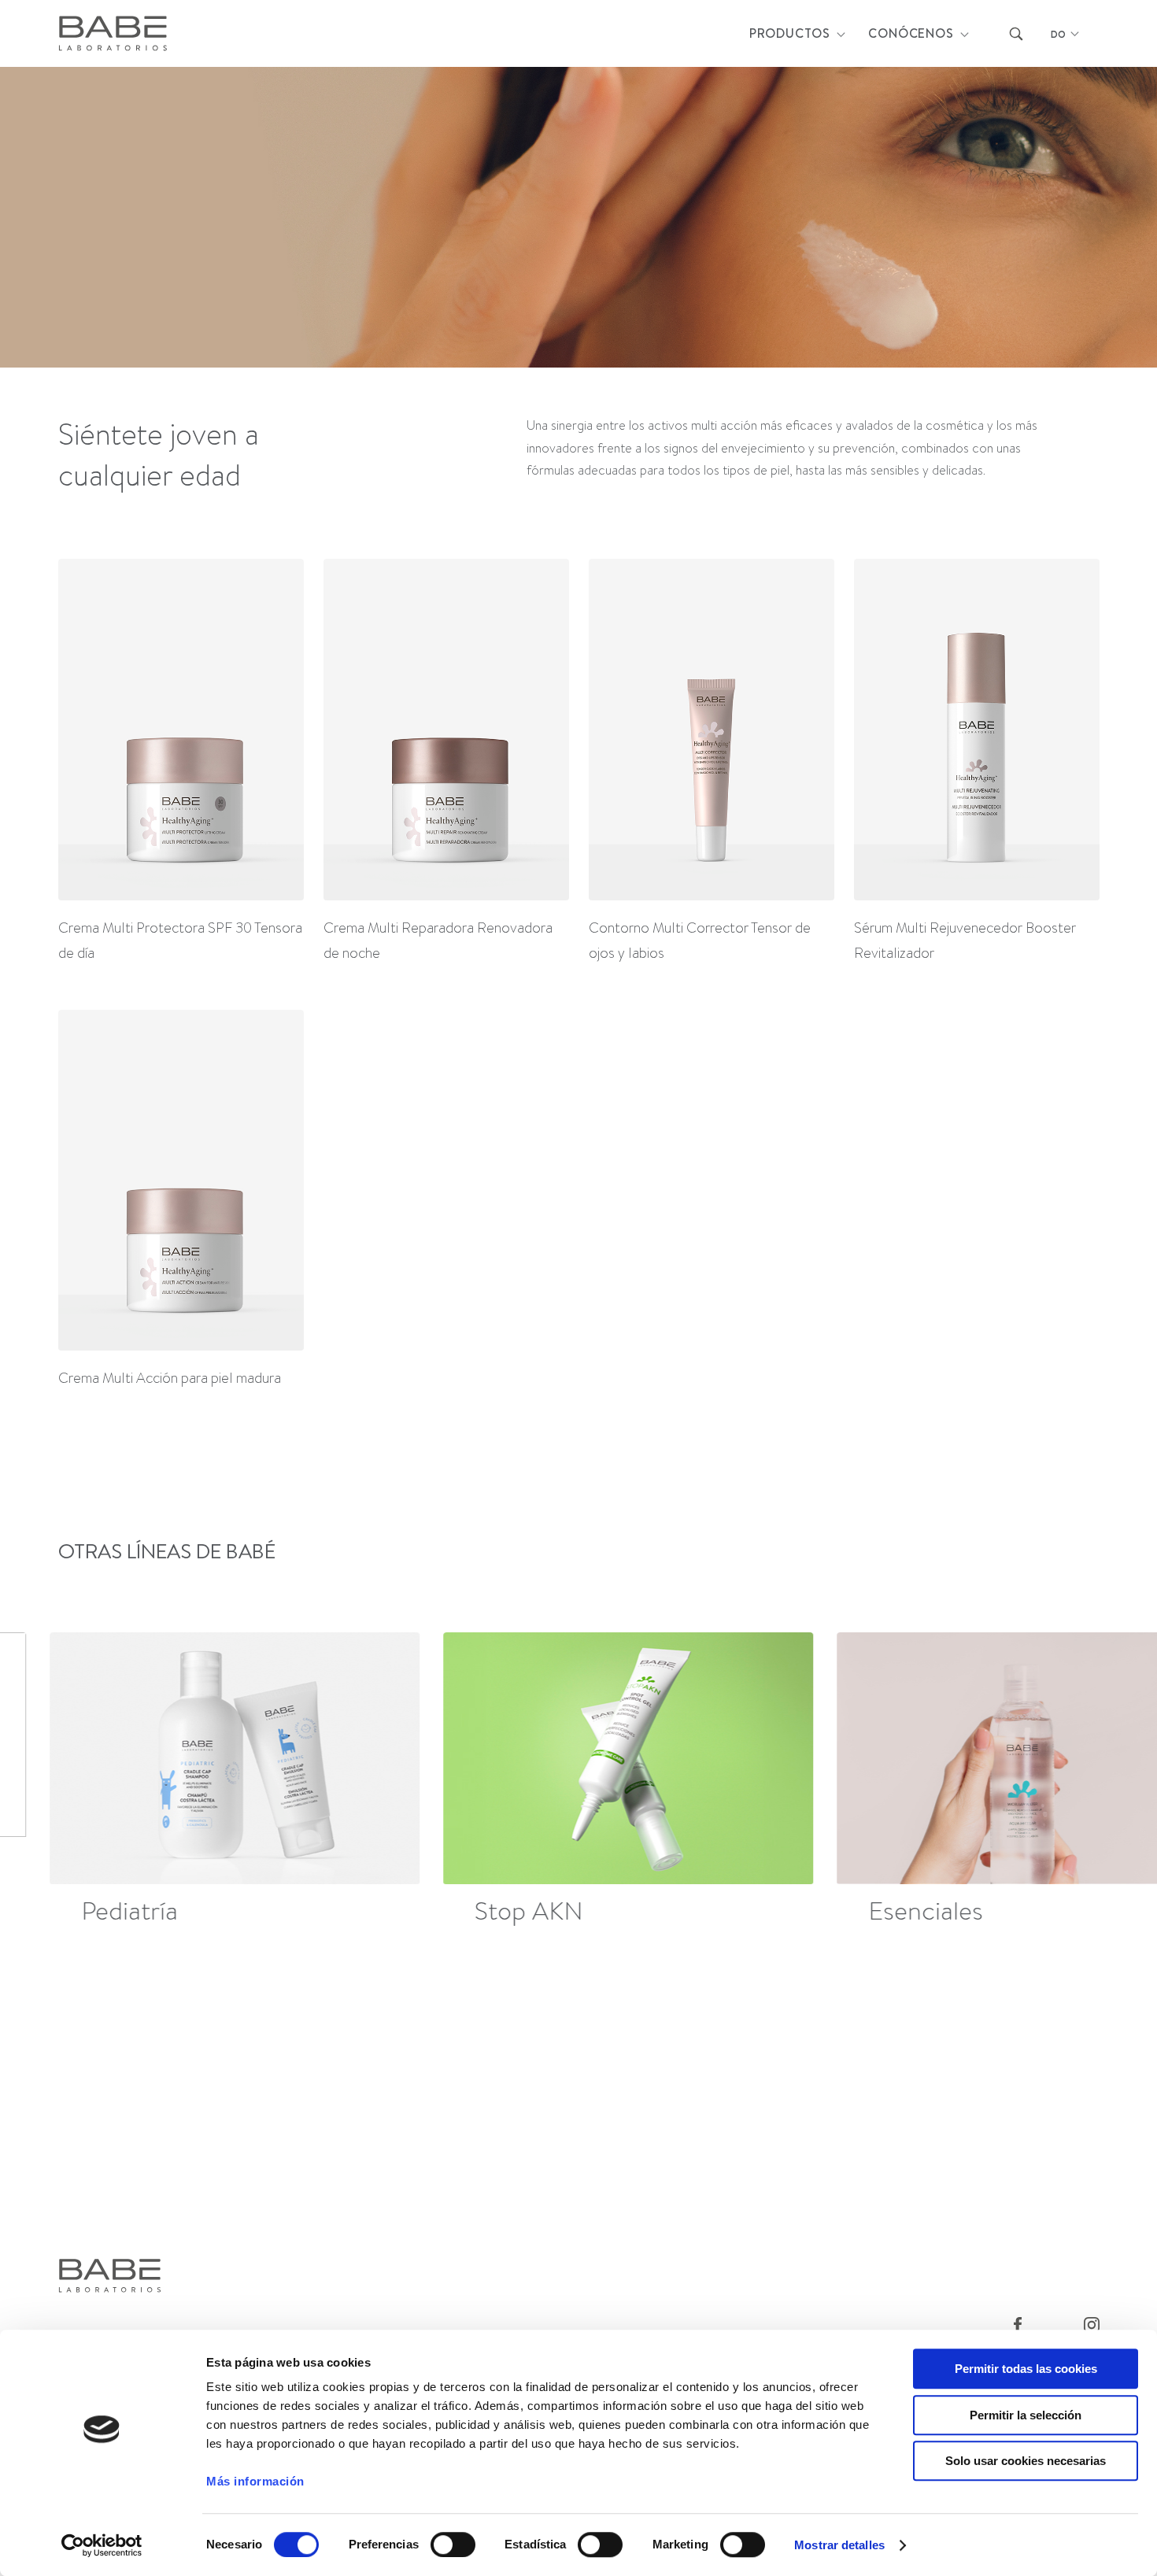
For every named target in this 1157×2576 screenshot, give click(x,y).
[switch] (453, 2545)
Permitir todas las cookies (1026, 2369)
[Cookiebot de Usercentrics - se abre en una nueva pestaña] (102, 2545)
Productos (790, 33)
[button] (1091, 1782)
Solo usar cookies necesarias (1026, 2461)
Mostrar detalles (839, 2545)
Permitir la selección (1026, 2415)
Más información (255, 2481)
